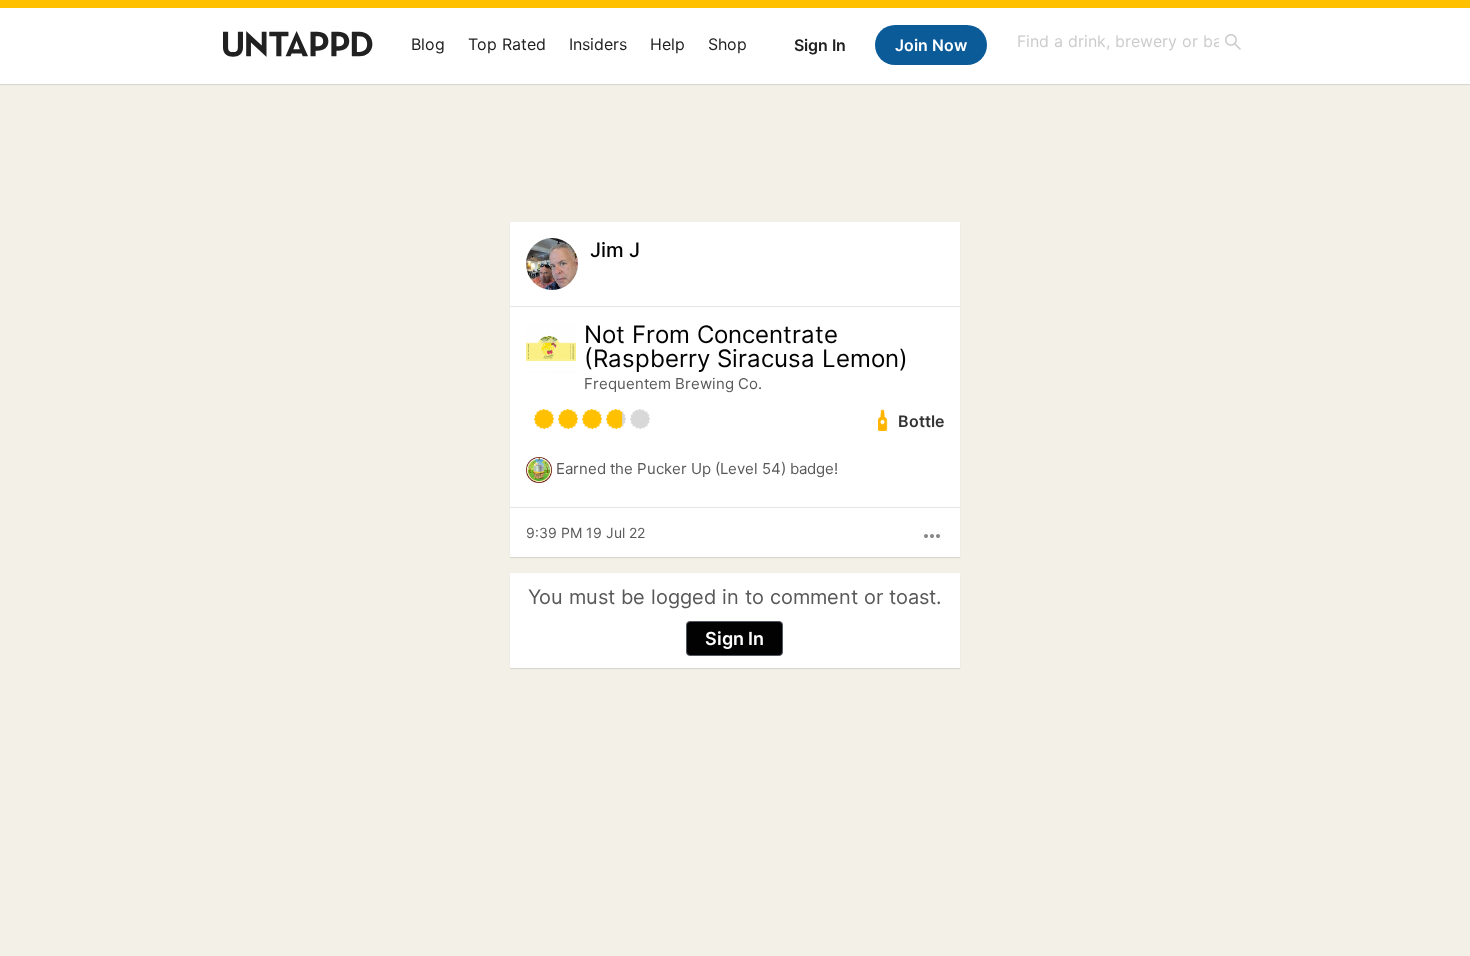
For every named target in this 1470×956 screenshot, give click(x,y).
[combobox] (1130, 41)
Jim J (615, 250)
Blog (428, 44)
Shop (727, 44)
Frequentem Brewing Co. (673, 383)
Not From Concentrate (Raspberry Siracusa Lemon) (746, 347)
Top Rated (507, 44)
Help (667, 44)
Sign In (820, 45)
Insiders (598, 44)
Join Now (931, 45)
